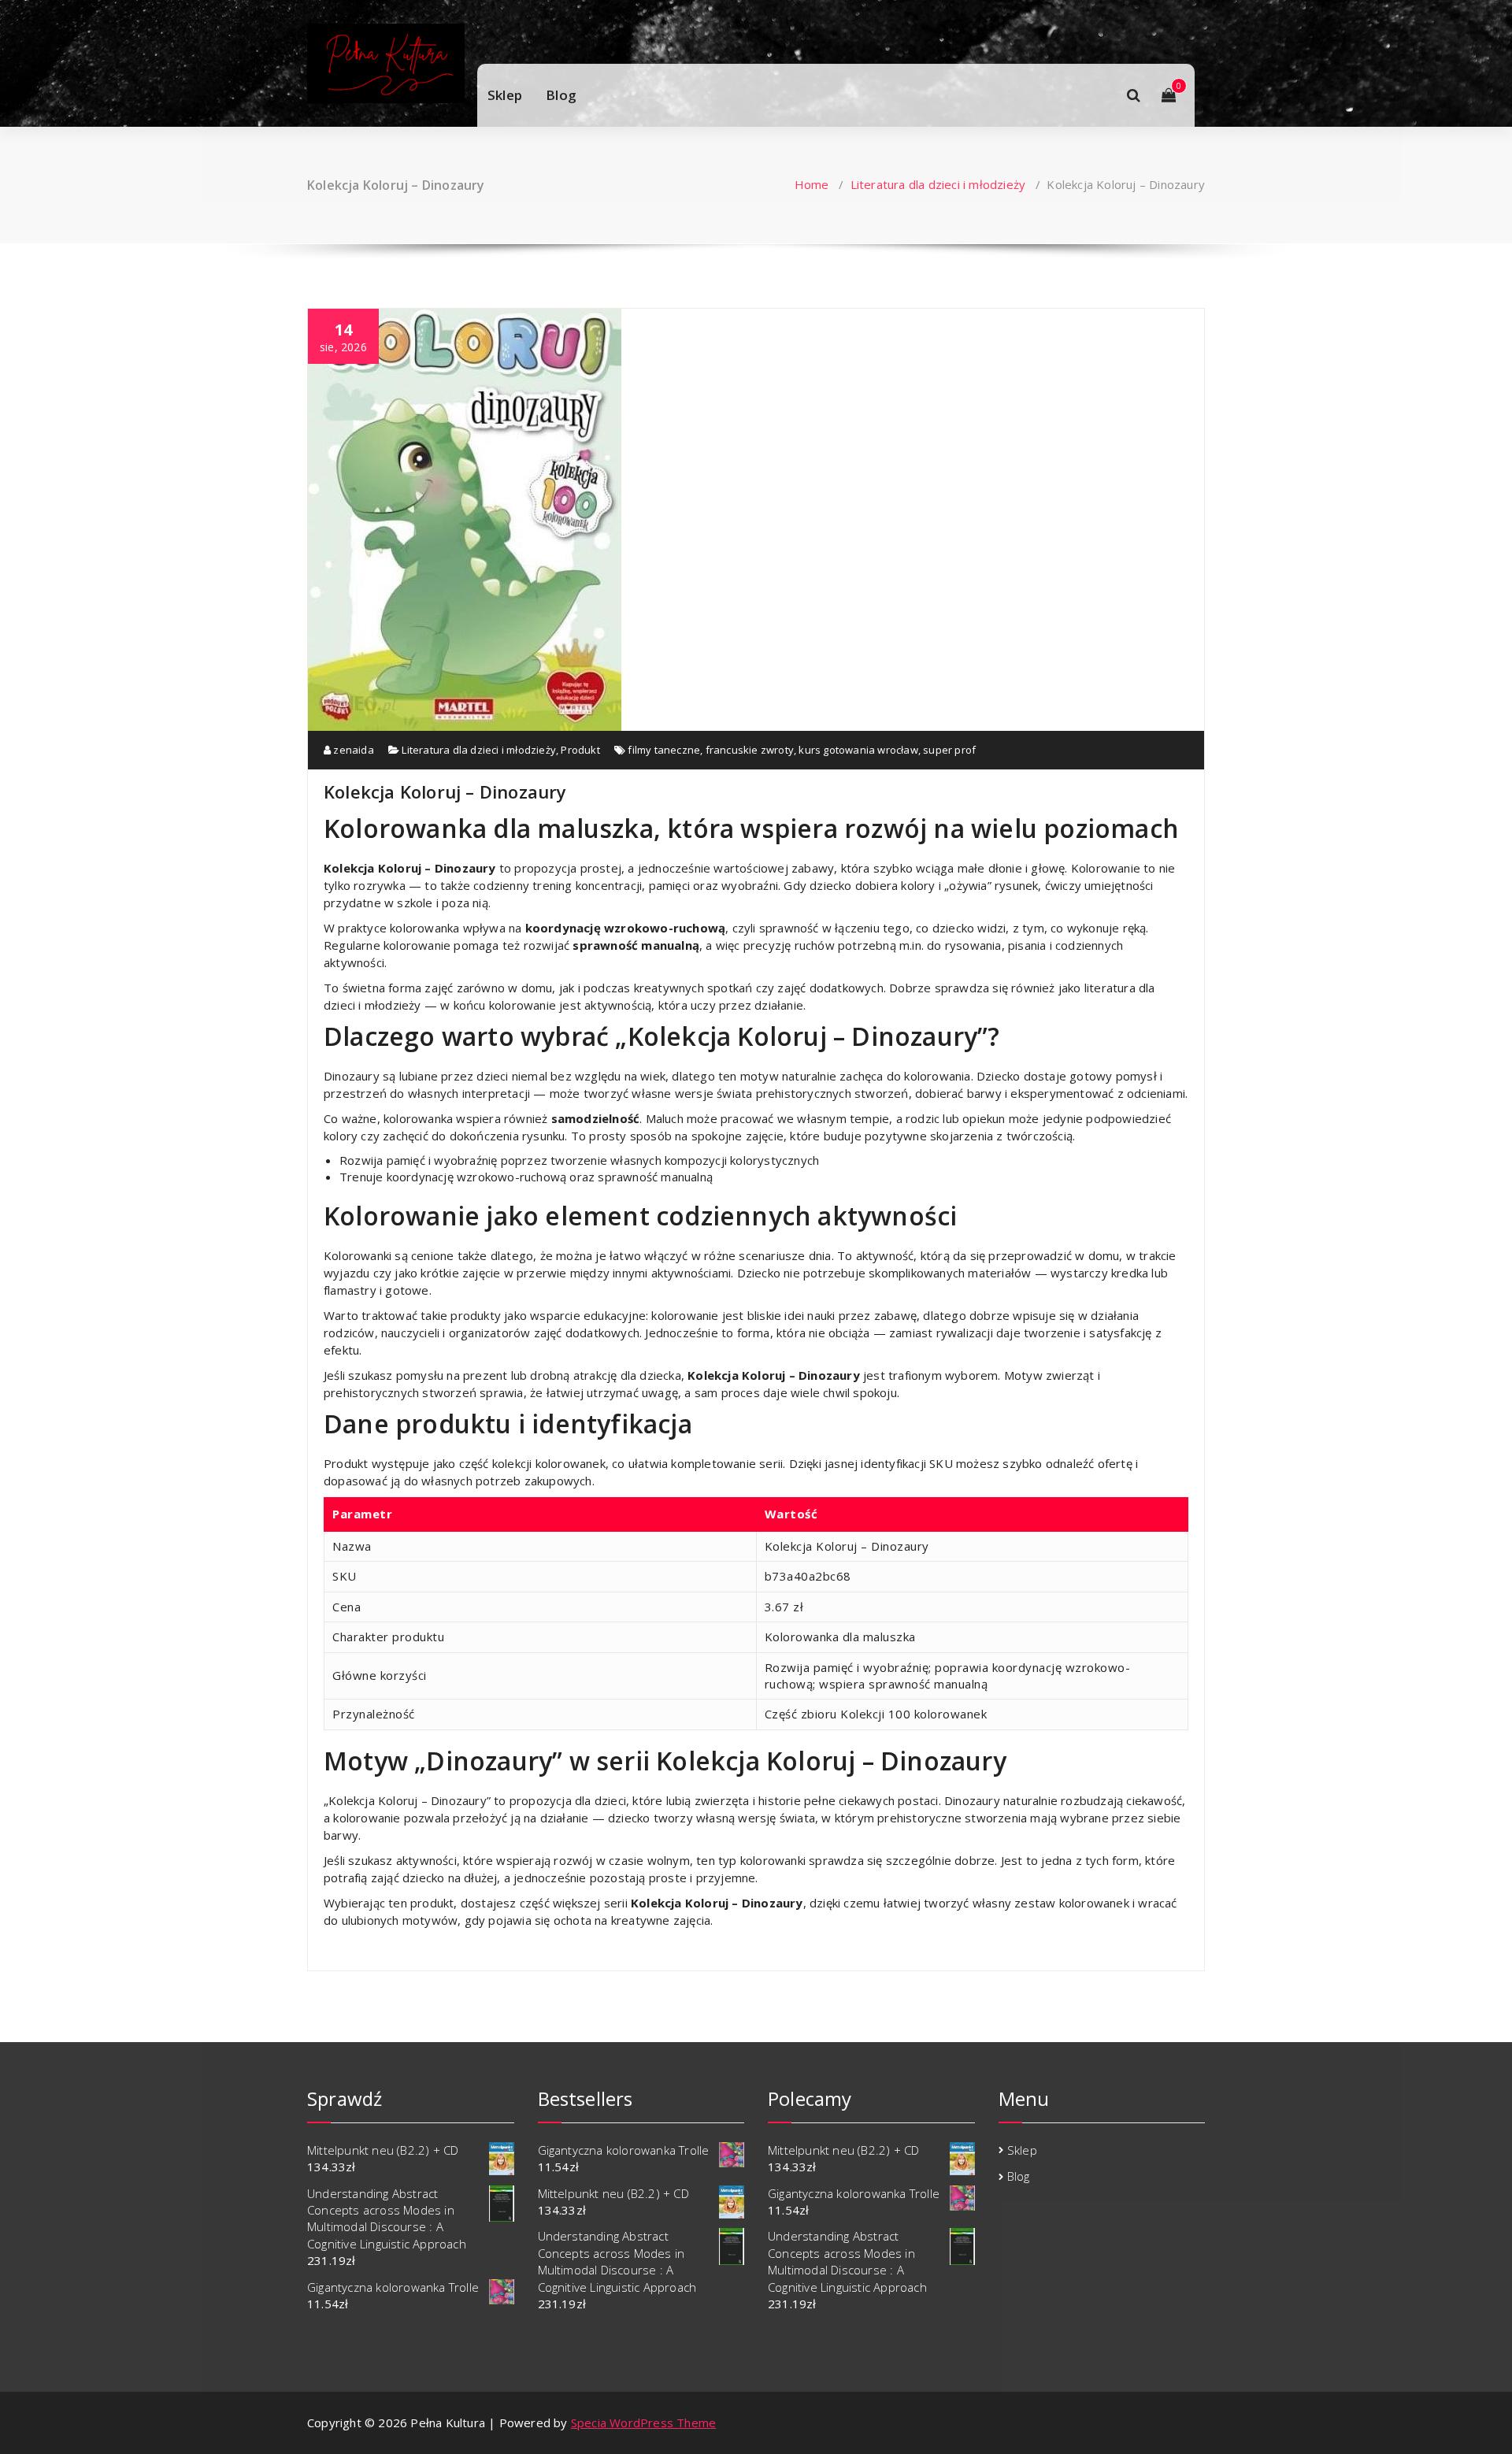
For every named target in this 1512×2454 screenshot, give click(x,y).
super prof (949, 750)
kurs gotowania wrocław (858, 750)
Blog (561, 95)
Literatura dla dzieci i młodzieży (938, 184)
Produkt (580, 750)
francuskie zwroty (750, 750)
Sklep (505, 95)
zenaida (352, 750)
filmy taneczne (664, 750)
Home (812, 184)
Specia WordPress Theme (643, 2422)
